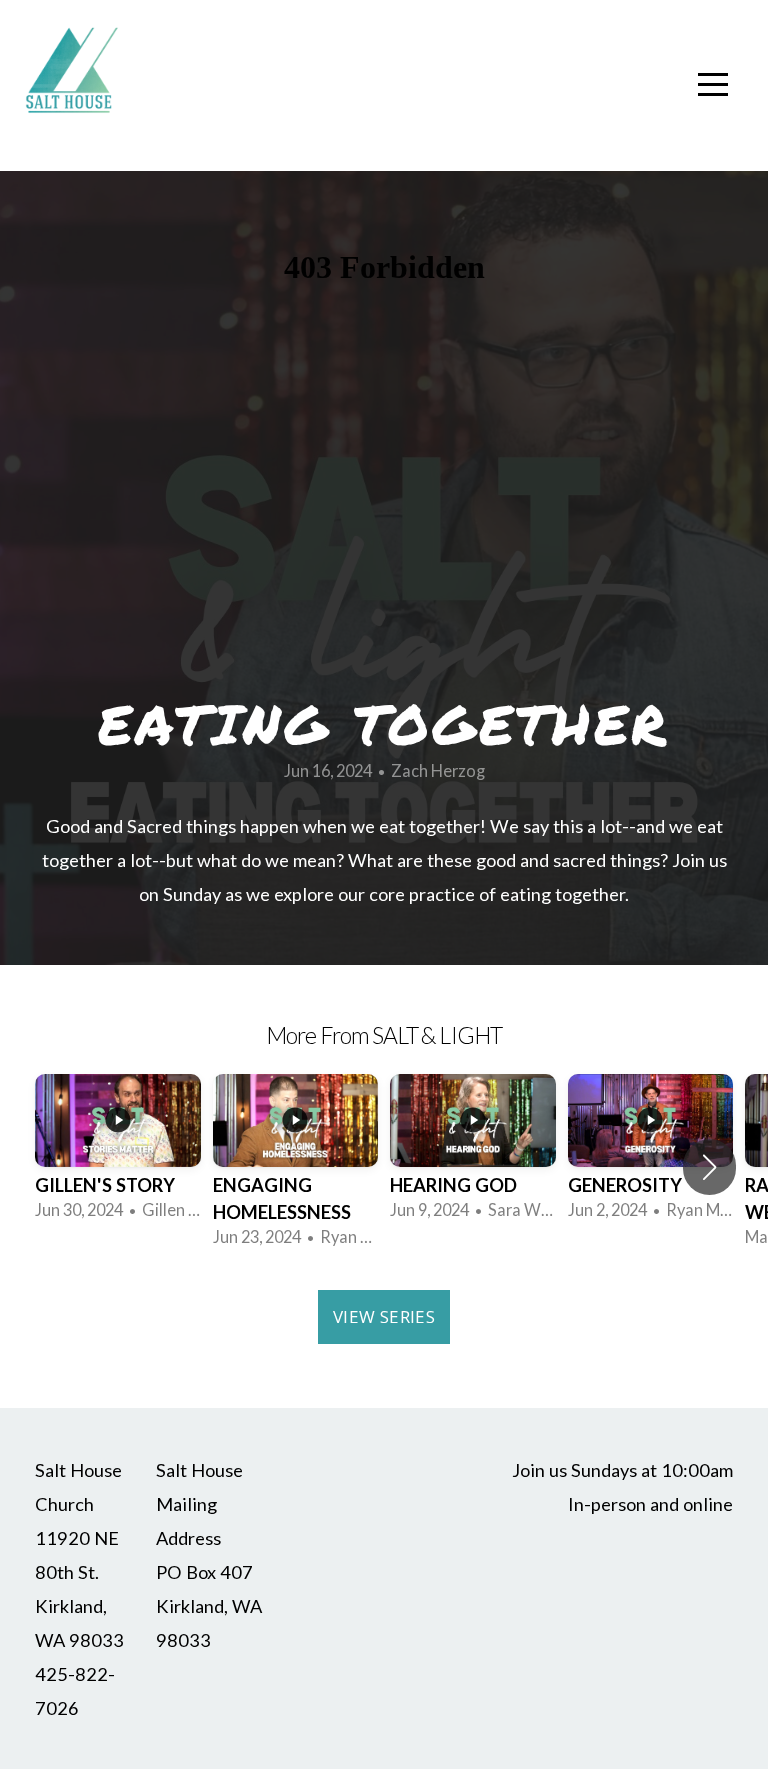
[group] (118, 1153)
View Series (384, 1316)
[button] (709, 1167)
